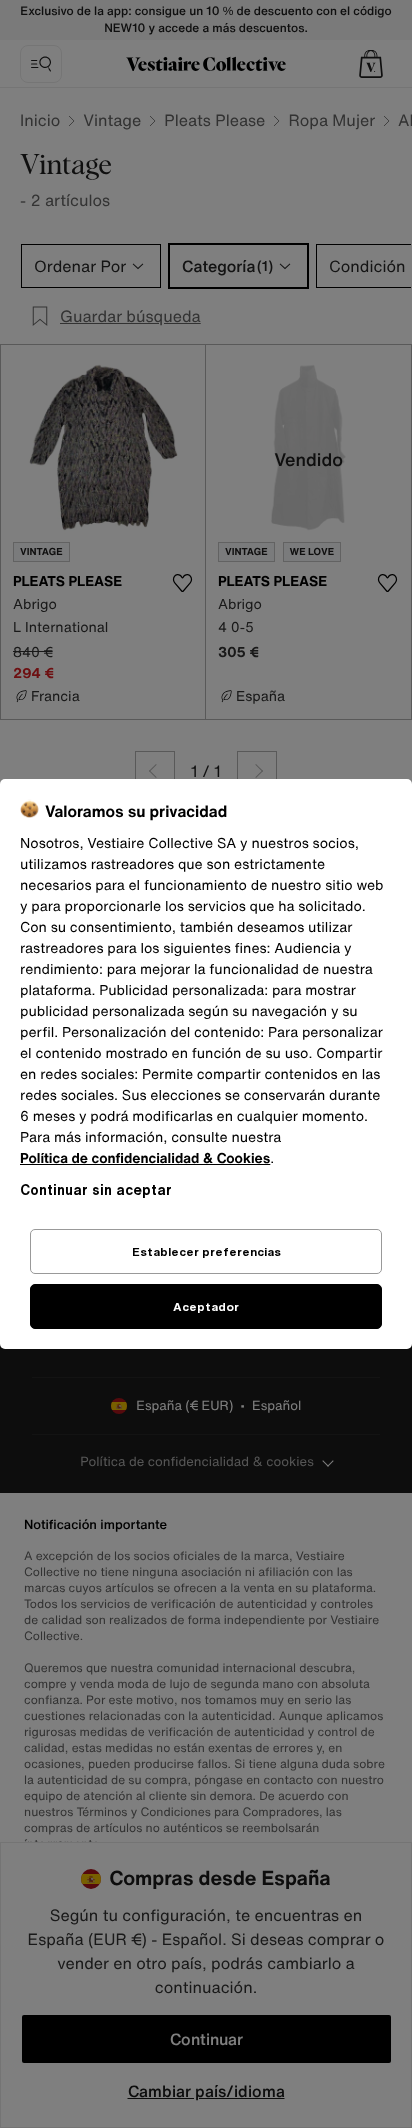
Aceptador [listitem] (206, 1306)
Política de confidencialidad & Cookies (145, 1158)
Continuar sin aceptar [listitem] (96, 1189)
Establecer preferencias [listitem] (206, 1251)
